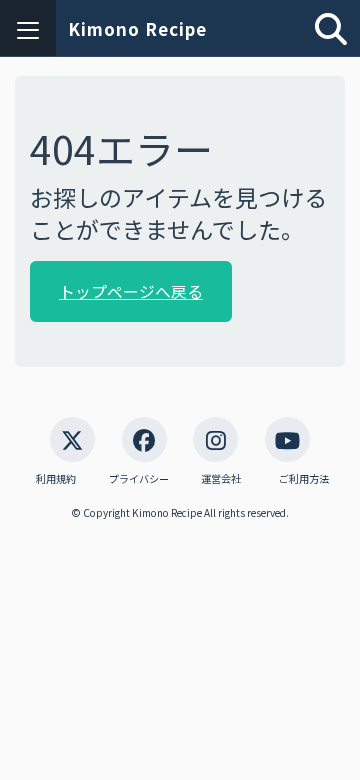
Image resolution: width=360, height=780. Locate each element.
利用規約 (56, 479)
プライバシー (139, 479)
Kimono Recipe (137, 28)
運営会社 (221, 479)
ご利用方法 (304, 479)
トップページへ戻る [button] (131, 291)
